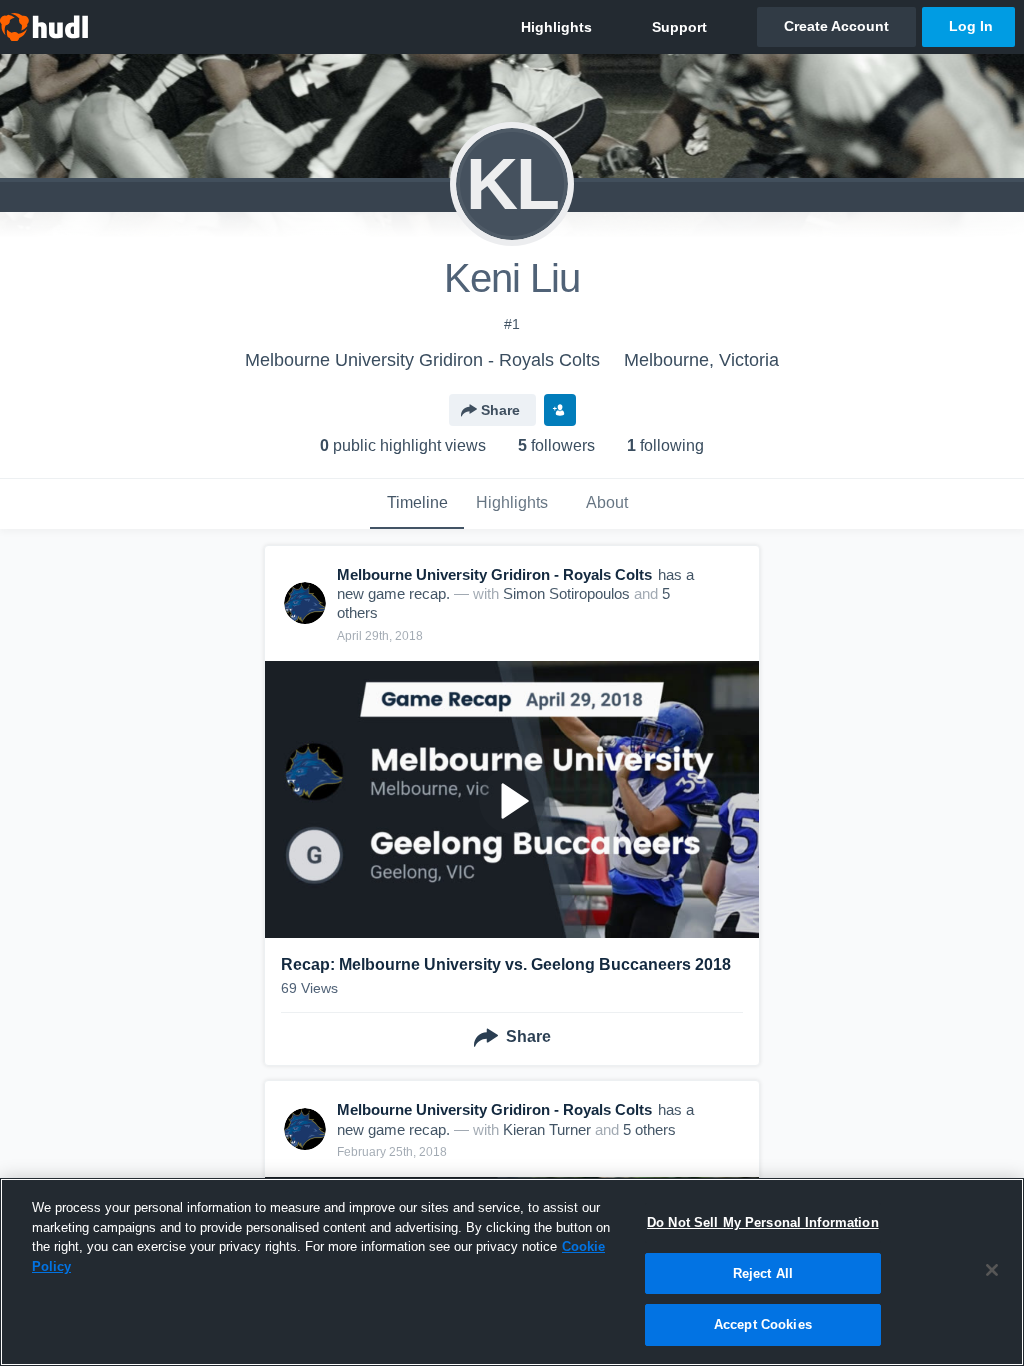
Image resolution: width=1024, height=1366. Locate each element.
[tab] (417, 504)
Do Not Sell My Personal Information (763, 1222)
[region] (512, 1272)
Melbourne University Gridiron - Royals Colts (422, 360)
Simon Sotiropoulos (566, 593)
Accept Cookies (763, 1324)
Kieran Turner (547, 1129)
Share (500, 410)
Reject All (763, 1273)
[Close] (992, 1270)
